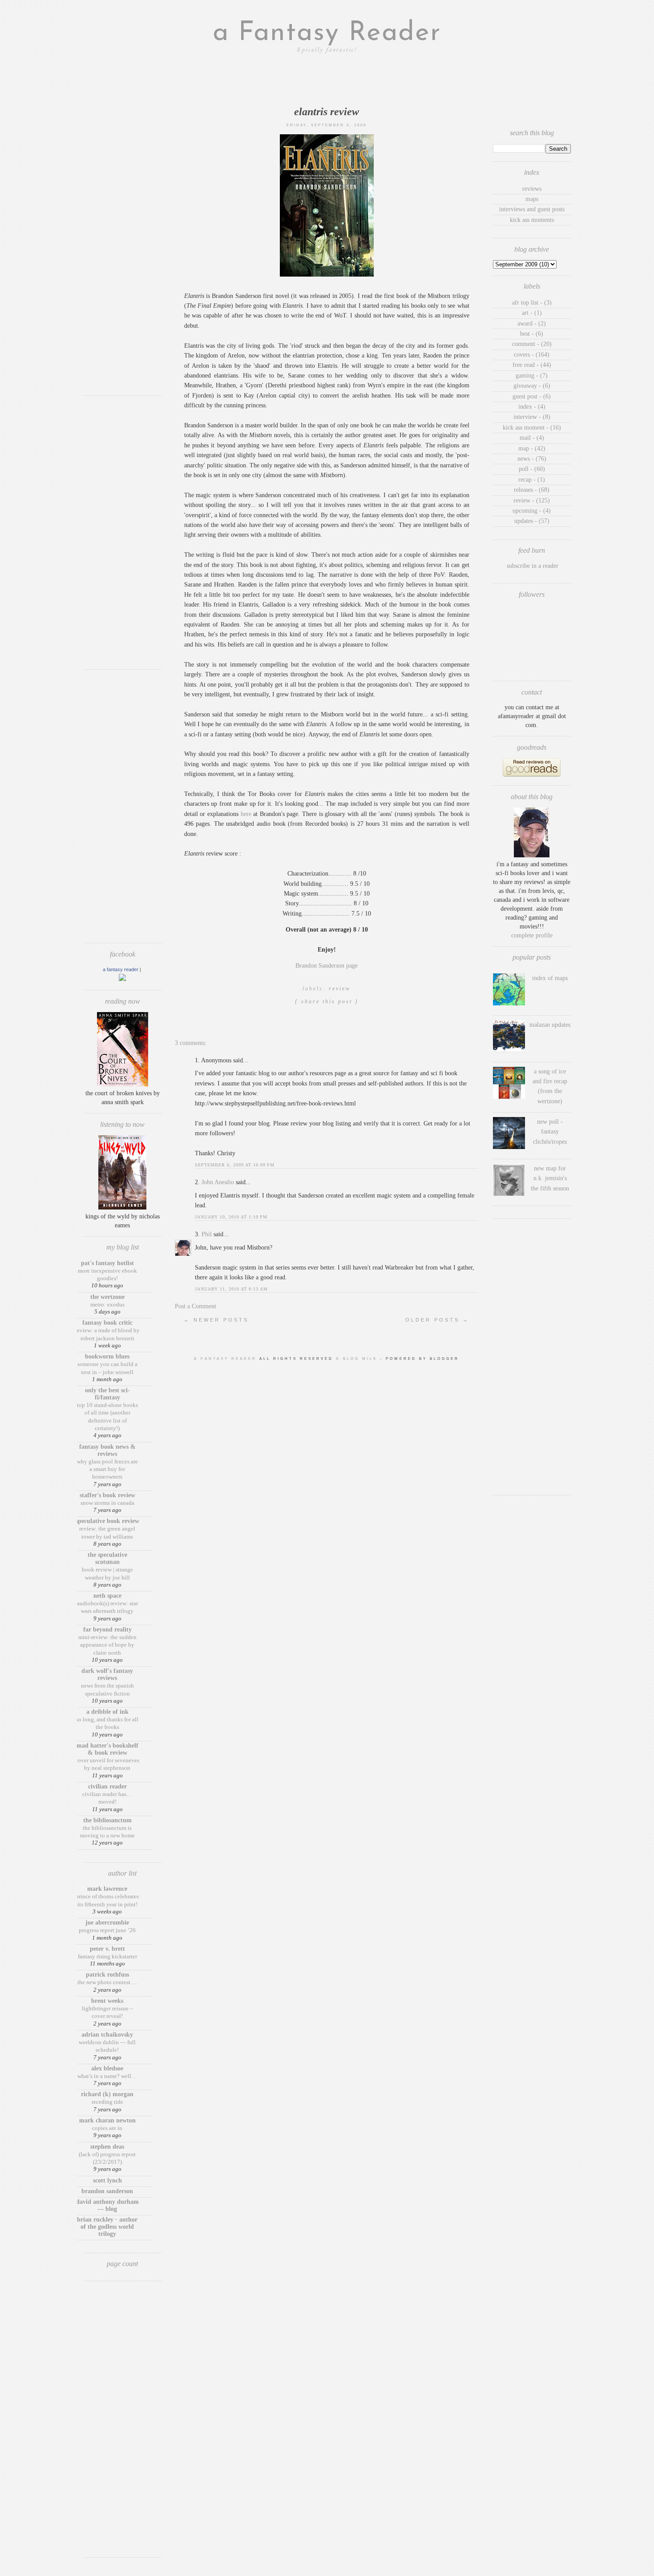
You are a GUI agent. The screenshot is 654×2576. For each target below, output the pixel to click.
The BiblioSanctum (107, 1820)
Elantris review (327, 112)
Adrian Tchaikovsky (107, 2035)
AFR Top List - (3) (532, 303)
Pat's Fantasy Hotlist (107, 1263)
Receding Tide (107, 2102)
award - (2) (532, 324)
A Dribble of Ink (107, 1712)
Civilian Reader (107, 1786)
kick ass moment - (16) (532, 428)
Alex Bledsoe (107, 2068)
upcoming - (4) (532, 511)
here (246, 814)
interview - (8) (532, 417)
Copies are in (107, 2128)
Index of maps (550, 978)
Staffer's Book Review (107, 1495)
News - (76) (532, 459)
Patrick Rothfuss (107, 1975)
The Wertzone (107, 1297)
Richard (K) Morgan (107, 2094)
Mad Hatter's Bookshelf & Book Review (107, 1749)
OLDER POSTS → (437, 1320)
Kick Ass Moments (532, 220)
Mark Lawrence (107, 1889)
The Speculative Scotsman (107, 1558)
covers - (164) (532, 355)
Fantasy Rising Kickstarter (107, 1956)
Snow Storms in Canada (107, 1503)
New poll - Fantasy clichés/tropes (550, 1132)
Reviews (532, 189)
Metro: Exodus (107, 1304)
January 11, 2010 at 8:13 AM (231, 1289)
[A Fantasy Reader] (122, 979)
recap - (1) (532, 480)
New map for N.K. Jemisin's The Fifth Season (550, 1178)
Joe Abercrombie (107, 1923)
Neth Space (107, 1596)
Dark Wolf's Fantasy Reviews (107, 1674)
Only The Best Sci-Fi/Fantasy (107, 1394)
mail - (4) (532, 438)
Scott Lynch (107, 2180)
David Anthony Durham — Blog (107, 2205)
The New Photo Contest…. (107, 1982)
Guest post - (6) (532, 396)
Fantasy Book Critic (107, 1323)
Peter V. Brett (107, 1949)
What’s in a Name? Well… (107, 2076)
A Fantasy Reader (121, 969)
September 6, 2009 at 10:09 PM (235, 1165)
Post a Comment (196, 1306)
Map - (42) (532, 448)
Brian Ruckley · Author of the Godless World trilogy (107, 2227)
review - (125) (532, 500)
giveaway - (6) (532, 386)
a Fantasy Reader (327, 33)
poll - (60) (532, 469)
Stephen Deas (107, 2147)
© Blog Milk (358, 1359)
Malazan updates (550, 1025)
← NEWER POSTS (216, 1320)
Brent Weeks (107, 2001)
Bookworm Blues (107, 1356)
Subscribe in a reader (533, 566)
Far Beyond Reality (107, 1630)
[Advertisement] (123, 256)
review (340, 989)
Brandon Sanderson (107, 2191)
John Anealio (218, 1182)
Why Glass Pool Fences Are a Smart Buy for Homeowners (107, 1469)
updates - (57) (532, 521)
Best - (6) (532, 334)
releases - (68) (532, 490)
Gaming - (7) (532, 376)
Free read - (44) (532, 365)
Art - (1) (532, 313)
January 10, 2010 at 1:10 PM (231, 1217)
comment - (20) (532, 344)
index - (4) (532, 407)
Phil (207, 1234)
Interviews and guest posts (532, 209)
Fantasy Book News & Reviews (107, 1450)
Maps (532, 199)
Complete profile (532, 935)
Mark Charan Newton (107, 2120)
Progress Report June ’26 (107, 1930)
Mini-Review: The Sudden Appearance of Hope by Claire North (107, 1645)
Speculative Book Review (107, 1521)
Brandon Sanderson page (327, 966)
